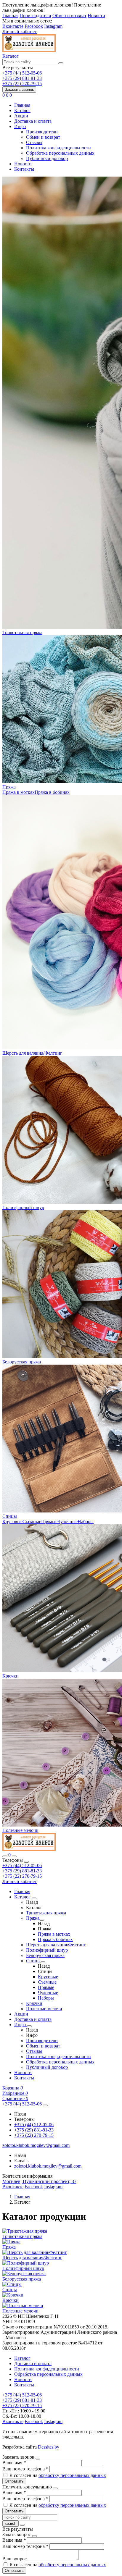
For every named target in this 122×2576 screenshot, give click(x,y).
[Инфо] (29, 2026)
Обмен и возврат (69, 16)
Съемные (32, 1521)
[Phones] (5, 1856)
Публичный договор (47, 158)
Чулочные (68, 1521)
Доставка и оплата (33, 121)
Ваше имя (14, 2463)
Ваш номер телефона (25, 2469)
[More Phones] (45, 2105)
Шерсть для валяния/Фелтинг (32, 1053)
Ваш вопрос (15, 2559)
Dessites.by (49, 2447)
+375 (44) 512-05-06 (22, 1865)
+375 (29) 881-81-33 (22, 1871)
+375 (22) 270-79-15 (22, 1876)
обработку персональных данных (72, 2475)
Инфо (20, 126)
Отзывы (34, 142)
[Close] (26, 1862)
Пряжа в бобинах (52, 792)
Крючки (11, 1676)
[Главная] (29, 1849)
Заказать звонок (19, 89)
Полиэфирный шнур (23, 1207)
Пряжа (9, 787)
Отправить (14, 2481)
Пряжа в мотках (19, 792)
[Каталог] (34, 1898)
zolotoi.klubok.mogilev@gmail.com (48, 2166)
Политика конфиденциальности (58, 148)
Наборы (86, 1521)
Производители (35, 16)
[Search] (14, 1856)
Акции (21, 116)
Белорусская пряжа (22, 1362)
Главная (10, 16)
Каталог (22, 110)
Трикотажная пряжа (22, 632)
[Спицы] (43, 1962)
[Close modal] (38, 2459)
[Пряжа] (42, 1920)
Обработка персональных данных (60, 153)
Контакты (24, 169)
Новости (96, 16)
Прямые (49, 1521)
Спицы (10, 1516)
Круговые (12, 1521)
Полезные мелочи (20, 1830)
